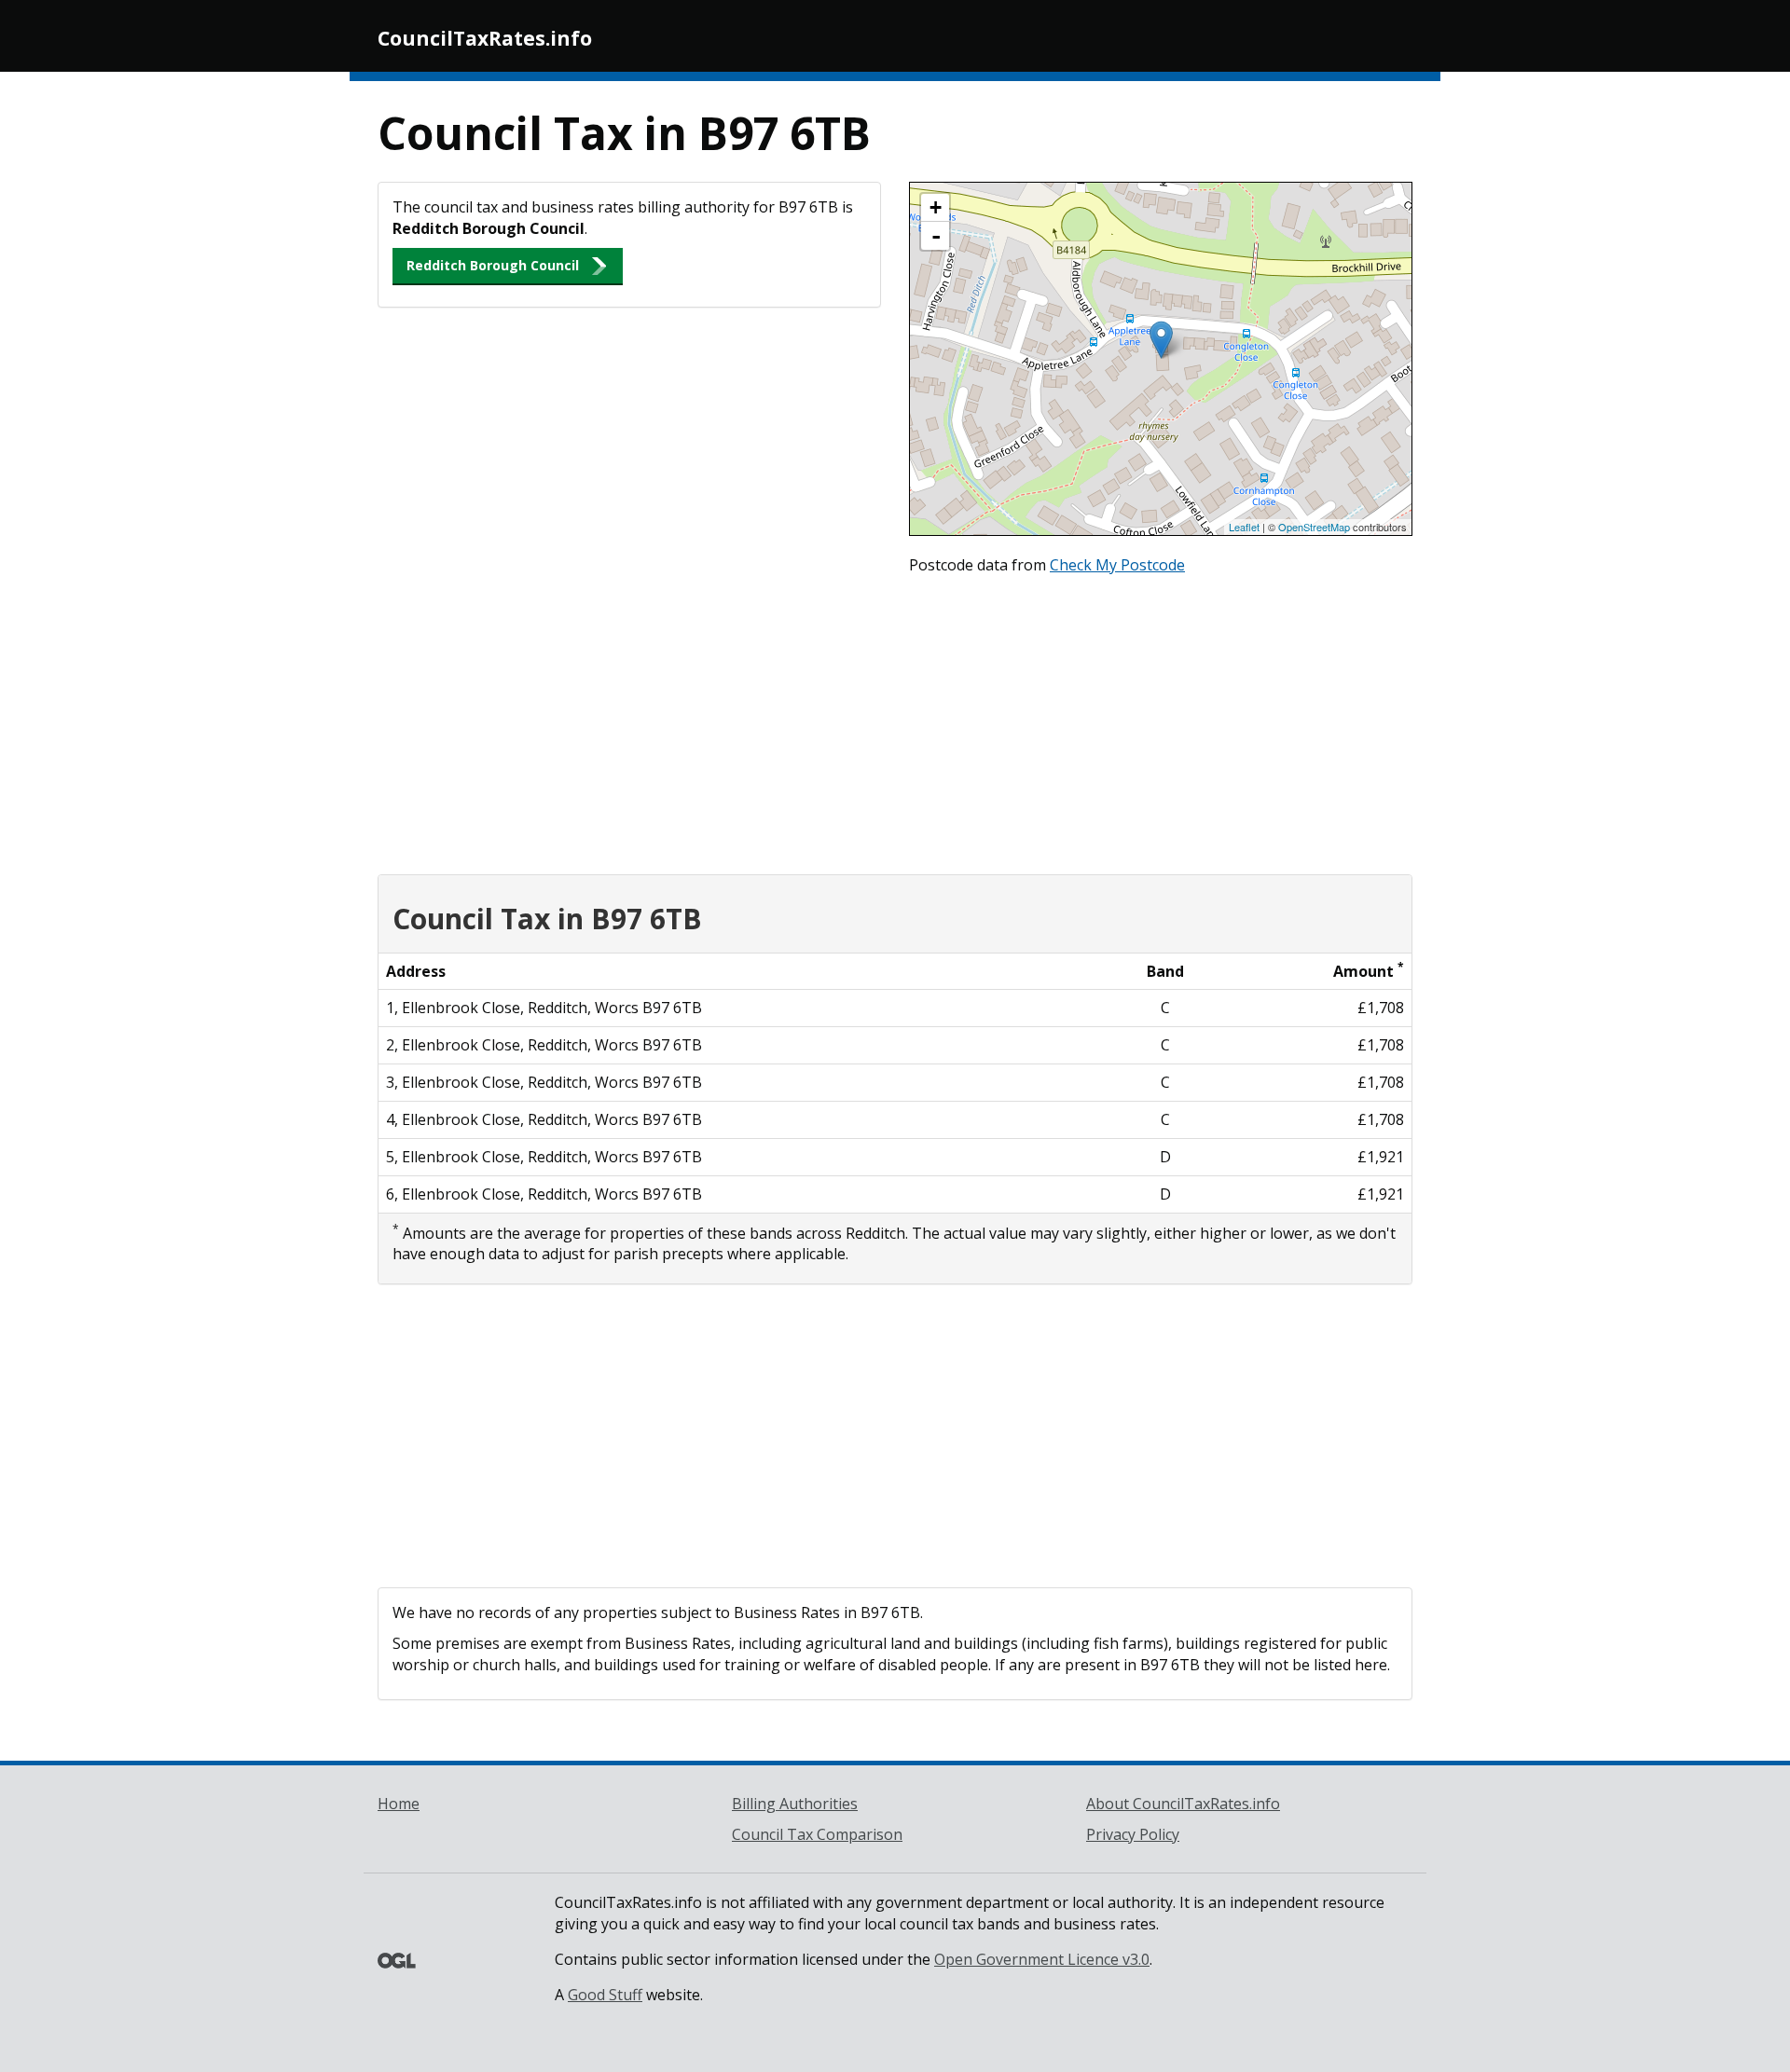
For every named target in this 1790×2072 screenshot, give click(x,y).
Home (399, 1804)
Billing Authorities (795, 1804)
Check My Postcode (1117, 565)
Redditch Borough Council (493, 265)
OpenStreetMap (1314, 527)
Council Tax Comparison (817, 1834)
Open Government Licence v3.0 (1042, 1959)
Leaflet (1244, 527)
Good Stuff (605, 1995)
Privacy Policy (1133, 1834)
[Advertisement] (895, 720)
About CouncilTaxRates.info (1183, 1804)
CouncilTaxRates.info (485, 38)
